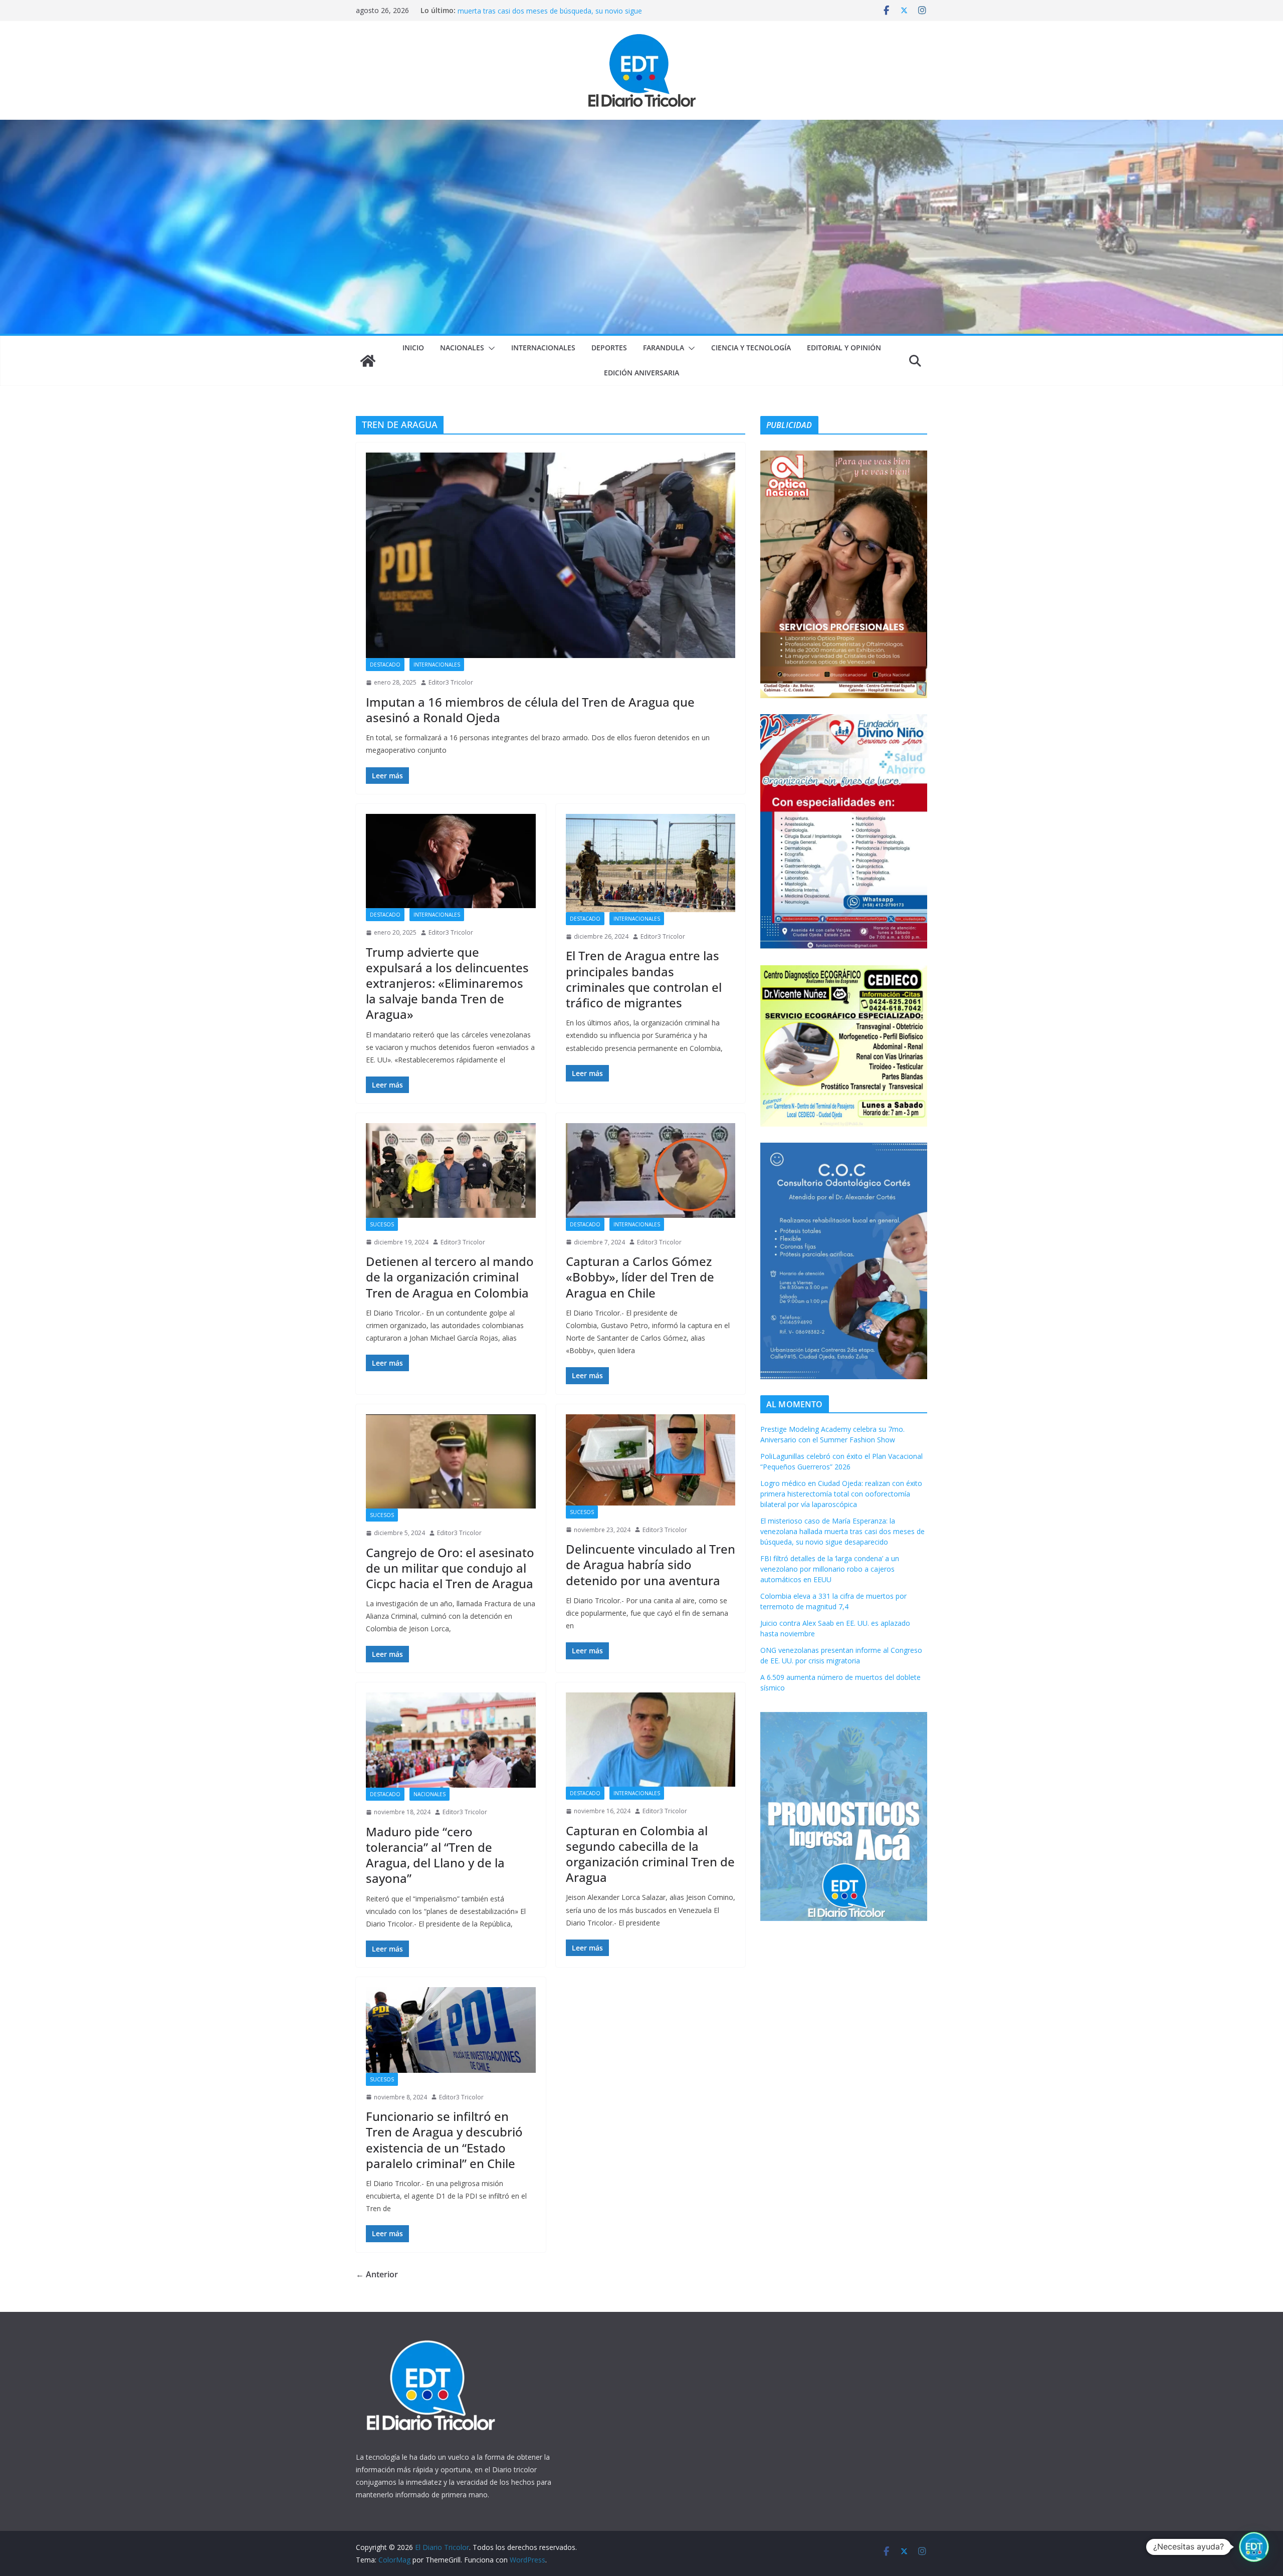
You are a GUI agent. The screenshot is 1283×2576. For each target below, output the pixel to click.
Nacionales (462, 348)
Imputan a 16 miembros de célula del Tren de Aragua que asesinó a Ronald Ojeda (530, 710)
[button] (490, 348)
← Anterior (377, 2274)
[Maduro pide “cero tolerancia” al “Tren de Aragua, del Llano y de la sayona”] (451, 1740)
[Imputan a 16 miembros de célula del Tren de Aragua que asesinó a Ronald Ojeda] (551, 555)
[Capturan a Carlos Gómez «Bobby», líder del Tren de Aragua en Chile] (651, 1170)
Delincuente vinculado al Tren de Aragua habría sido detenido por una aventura (651, 1564)
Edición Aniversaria (641, 373)
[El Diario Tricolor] (368, 361)
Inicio (413, 348)
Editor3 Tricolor (451, 682)
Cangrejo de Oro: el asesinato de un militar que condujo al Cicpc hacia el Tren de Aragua (450, 1568)
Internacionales (543, 348)
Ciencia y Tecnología (751, 348)
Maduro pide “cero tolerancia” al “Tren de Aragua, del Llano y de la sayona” (435, 1855)
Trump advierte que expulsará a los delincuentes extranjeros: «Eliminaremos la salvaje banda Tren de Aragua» (447, 983)
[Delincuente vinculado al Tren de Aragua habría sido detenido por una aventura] (651, 1460)
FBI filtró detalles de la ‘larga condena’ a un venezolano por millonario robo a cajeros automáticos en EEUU (830, 1569)
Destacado (385, 665)
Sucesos (382, 1224)
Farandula (664, 348)
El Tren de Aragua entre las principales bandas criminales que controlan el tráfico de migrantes (644, 979)
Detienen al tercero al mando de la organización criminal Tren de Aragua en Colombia (450, 1277)
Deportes (609, 348)
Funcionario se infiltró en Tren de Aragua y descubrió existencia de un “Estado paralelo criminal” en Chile (444, 2140)
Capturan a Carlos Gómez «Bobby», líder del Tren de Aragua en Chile (640, 1277)
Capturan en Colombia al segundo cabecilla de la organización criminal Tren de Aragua (650, 1854)
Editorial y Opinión (844, 348)
